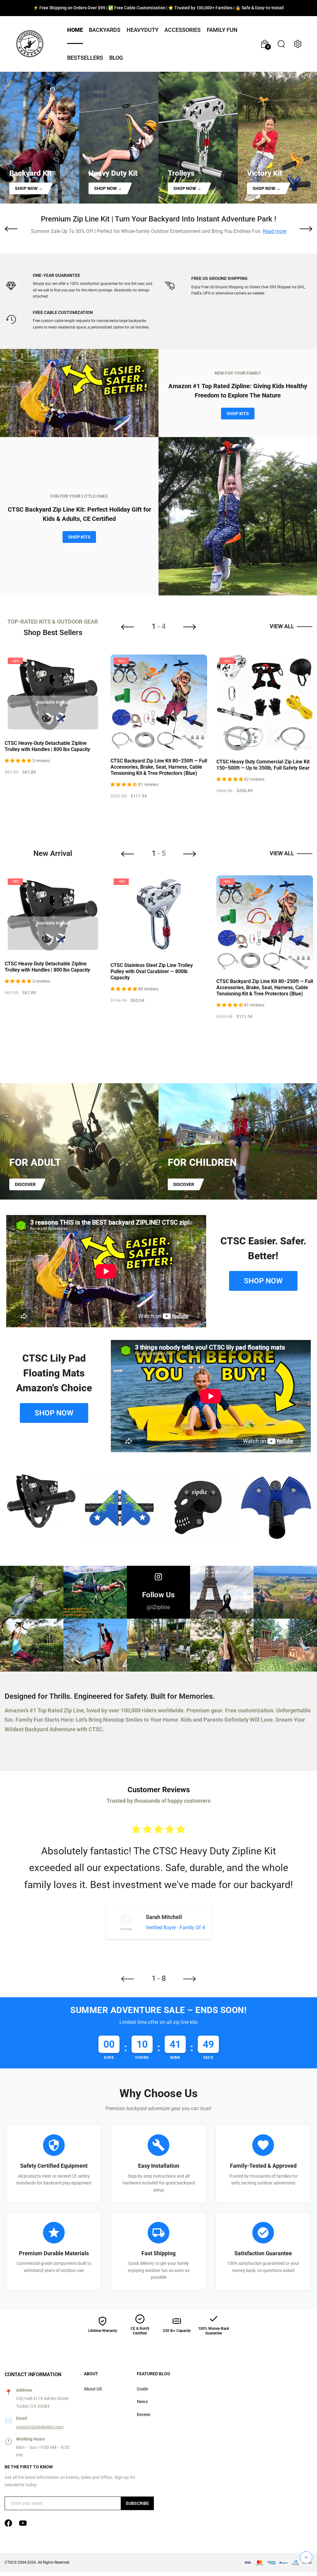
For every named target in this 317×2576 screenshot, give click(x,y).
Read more (275, 231)
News (142, 2402)
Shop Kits (238, 414)
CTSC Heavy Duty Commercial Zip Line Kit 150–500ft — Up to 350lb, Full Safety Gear (263, 765)
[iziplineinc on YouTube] (23, 2523)
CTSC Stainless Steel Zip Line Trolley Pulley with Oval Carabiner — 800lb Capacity (152, 971)
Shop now (263, 1281)
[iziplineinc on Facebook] (8, 2523)
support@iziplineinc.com (40, 2427)
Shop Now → (29, 188)
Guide (142, 2389)
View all (282, 626)
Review (144, 2415)
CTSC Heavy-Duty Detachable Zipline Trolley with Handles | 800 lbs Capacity (47, 746)
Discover (25, 1184)
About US (93, 2389)
